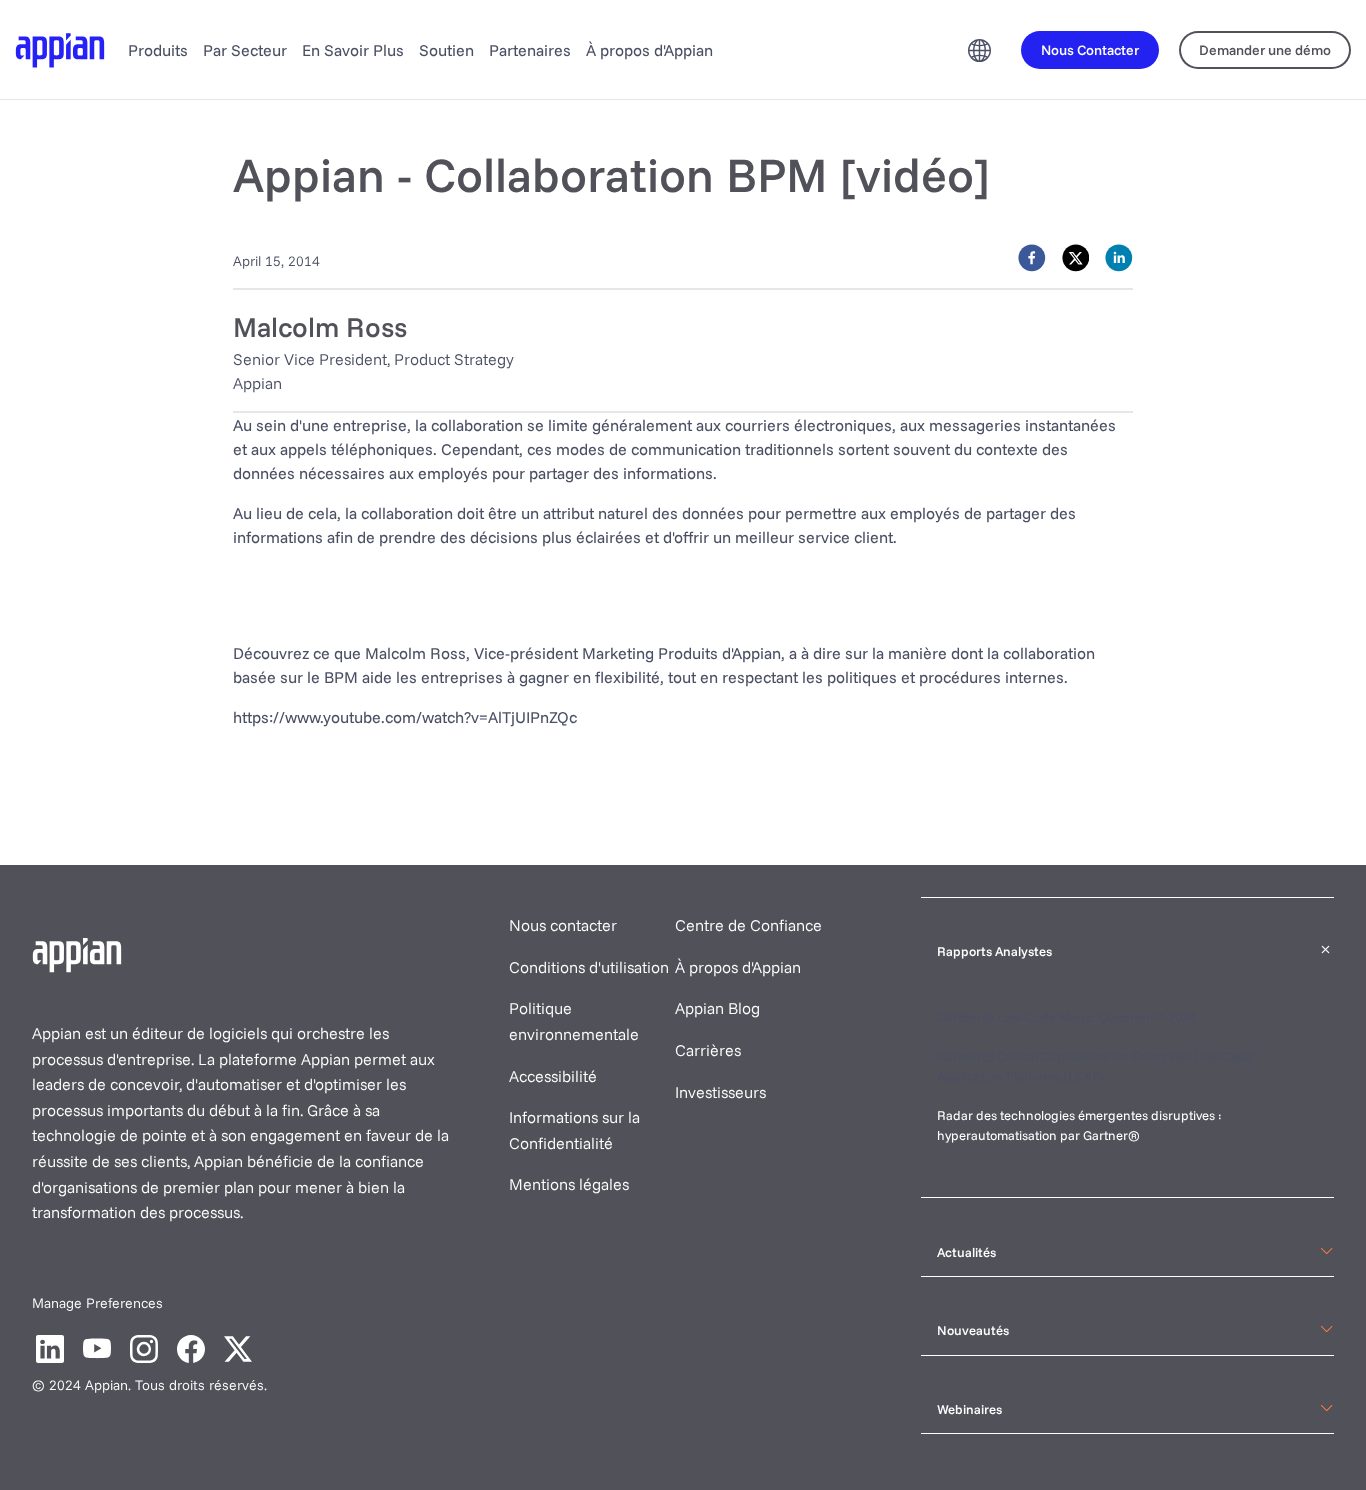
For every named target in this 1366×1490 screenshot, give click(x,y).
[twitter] (1076, 258)
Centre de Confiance (748, 925)
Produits (158, 50)
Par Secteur (245, 50)
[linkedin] (1119, 258)
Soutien (446, 50)
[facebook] (1032, 258)
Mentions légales (569, 1184)
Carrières (708, 1050)
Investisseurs (720, 1092)
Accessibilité (553, 1076)
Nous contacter (563, 925)
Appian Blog (717, 1008)
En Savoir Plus (353, 50)
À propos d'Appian (649, 50)
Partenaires (530, 50)
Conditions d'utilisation (589, 967)
